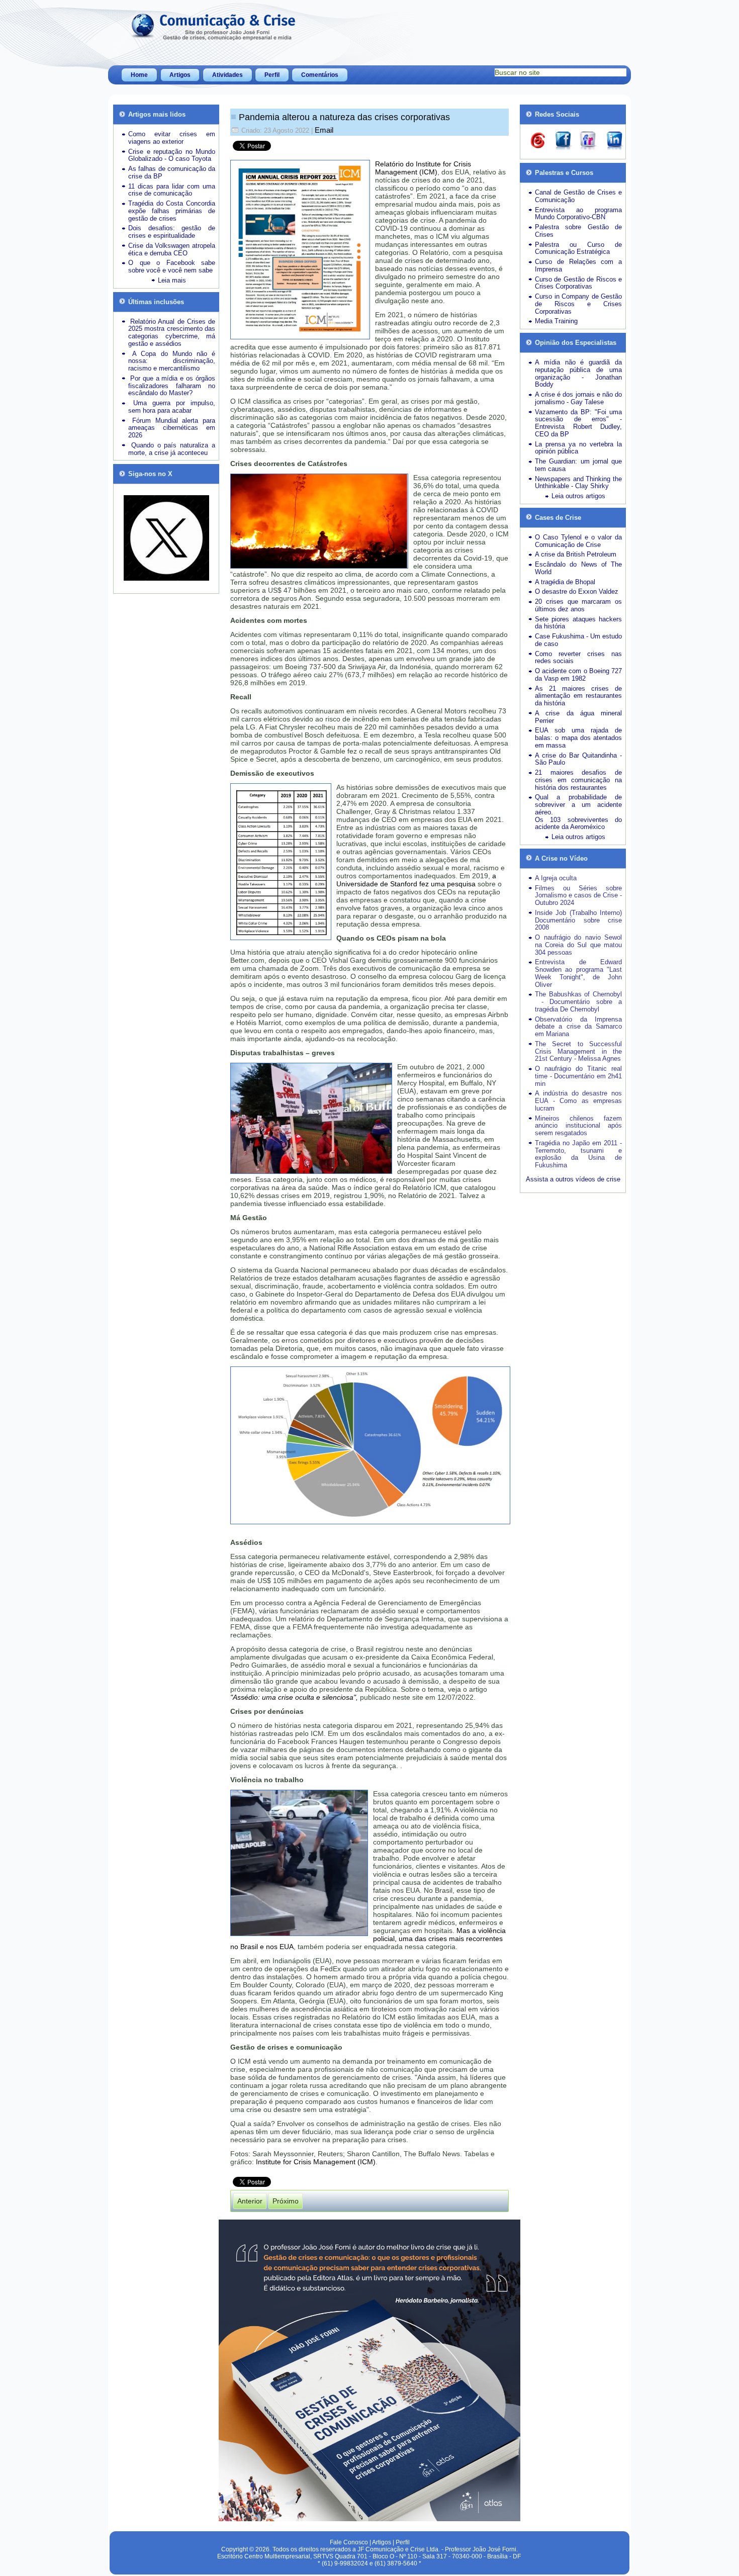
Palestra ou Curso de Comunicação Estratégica (578, 248)
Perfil (272, 75)
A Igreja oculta (556, 878)
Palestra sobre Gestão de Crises (578, 231)
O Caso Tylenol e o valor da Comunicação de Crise (578, 541)
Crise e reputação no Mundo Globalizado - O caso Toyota (172, 155)
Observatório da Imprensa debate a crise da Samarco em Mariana (578, 1027)
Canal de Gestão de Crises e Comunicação (578, 196)
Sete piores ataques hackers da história (578, 623)
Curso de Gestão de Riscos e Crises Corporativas (578, 283)
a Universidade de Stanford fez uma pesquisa (416, 880)
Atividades (227, 75)
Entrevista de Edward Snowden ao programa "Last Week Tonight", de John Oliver (578, 973)
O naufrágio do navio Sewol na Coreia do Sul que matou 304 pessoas (578, 945)
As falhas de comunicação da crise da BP (172, 172)
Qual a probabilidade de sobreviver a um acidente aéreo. (578, 805)
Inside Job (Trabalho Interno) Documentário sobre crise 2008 (578, 920)
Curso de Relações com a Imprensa (578, 265)
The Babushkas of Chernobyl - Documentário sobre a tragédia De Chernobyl (578, 1002)
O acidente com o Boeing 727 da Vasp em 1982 (578, 675)
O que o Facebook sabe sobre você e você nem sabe (172, 266)
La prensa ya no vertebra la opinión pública (578, 448)
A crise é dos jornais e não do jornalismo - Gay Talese (578, 398)
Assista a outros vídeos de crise (573, 1179)
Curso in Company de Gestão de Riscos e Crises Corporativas (578, 304)
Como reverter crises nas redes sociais (578, 658)
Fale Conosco (349, 2542)
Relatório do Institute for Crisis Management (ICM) (423, 168)
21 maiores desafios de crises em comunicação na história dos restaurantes (578, 780)
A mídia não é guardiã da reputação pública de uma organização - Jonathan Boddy (578, 373)
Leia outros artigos (578, 496)
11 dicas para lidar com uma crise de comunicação (172, 190)
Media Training (556, 321)
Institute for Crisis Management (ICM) (316, 2162)
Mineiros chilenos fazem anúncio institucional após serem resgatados (578, 1126)
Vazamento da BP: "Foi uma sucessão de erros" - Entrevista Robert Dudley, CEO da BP (578, 423)
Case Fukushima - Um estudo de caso (578, 640)
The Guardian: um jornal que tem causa (578, 465)
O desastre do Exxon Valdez (577, 591)
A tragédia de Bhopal (565, 582)
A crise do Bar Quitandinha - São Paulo (578, 759)
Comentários (320, 75)
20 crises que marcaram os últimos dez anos (578, 605)
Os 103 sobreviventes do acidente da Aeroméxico (578, 823)
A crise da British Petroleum (576, 554)
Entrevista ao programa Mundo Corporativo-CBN (578, 214)
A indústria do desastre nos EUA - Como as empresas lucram (578, 1101)
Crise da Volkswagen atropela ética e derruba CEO (172, 249)
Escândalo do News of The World (578, 568)
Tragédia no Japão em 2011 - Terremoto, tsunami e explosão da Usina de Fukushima (578, 1154)
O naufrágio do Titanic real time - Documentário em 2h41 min (578, 1076)
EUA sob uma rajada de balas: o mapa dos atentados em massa (578, 738)
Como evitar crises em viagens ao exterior (172, 138)
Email (324, 130)
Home (139, 75)
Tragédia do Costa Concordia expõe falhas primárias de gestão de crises (172, 211)
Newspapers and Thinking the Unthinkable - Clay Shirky (578, 483)
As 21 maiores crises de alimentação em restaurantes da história (578, 696)
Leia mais (172, 280)
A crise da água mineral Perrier (578, 717)
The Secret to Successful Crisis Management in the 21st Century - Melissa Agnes (578, 1051)
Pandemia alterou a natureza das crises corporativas (344, 117)
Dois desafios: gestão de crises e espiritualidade (172, 232)
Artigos (180, 75)
